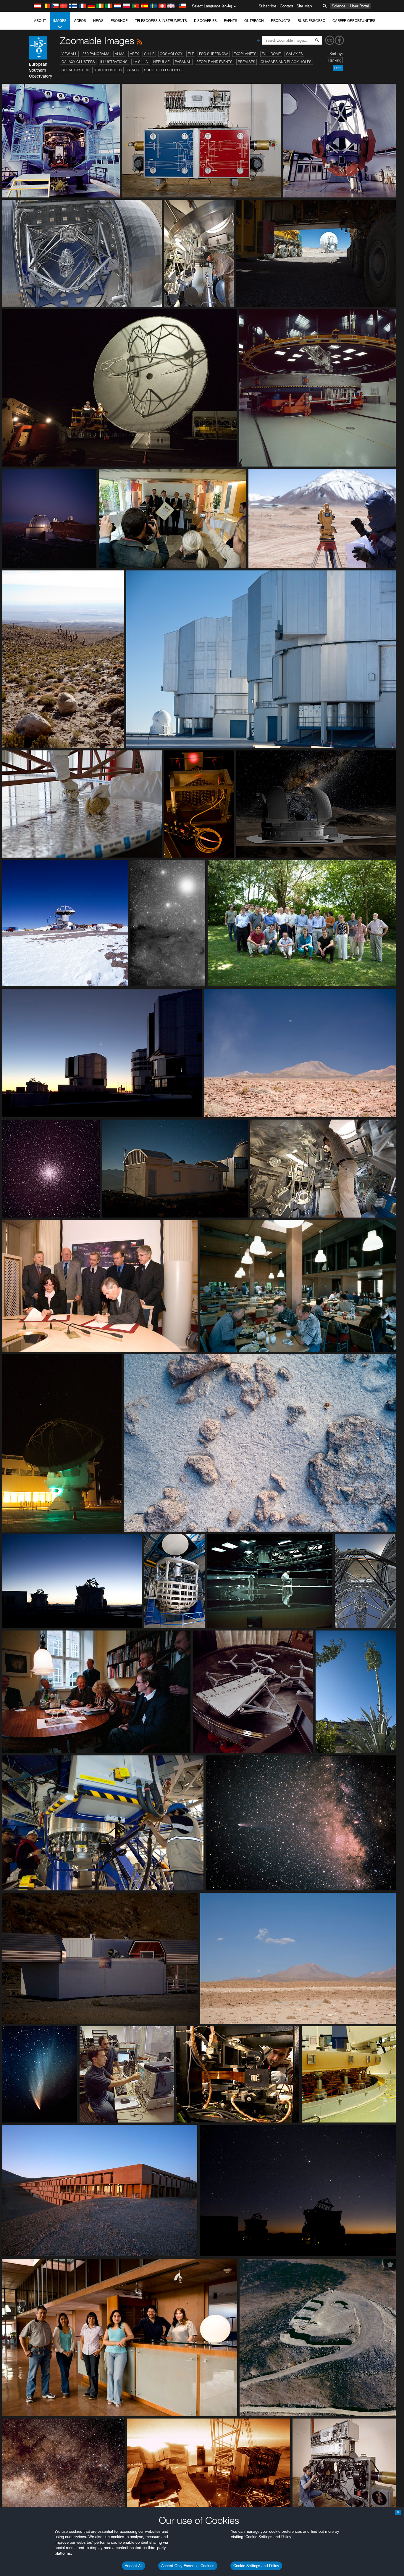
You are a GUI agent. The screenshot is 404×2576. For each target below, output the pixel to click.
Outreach (254, 21)
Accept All (134, 2566)
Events (231, 21)
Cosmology (171, 54)
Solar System (75, 70)
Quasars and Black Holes (286, 62)
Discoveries (205, 21)
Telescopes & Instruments (161, 21)
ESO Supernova (214, 54)
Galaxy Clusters (78, 62)
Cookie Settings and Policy (256, 2566)
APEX (134, 54)
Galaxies (294, 54)
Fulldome (271, 54)
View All (69, 54)
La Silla (140, 62)
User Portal (359, 6)
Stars (133, 70)
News (98, 21)
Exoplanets (245, 54)
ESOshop (119, 21)
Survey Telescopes (163, 70)
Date (338, 68)
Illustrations (114, 62)
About (40, 21)
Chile (149, 54)
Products (281, 21)
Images (60, 21)
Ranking (335, 60)
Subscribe (268, 6)
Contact (286, 6)
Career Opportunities (354, 21)
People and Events (214, 62)
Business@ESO (311, 21)
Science (339, 6)
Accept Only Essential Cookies (188, 2566)
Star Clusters (108, 70)
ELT (191, 54)
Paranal (183, 62)
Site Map (304, 6)
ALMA (120, 54)
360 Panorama (96, 54)
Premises (247, 62)
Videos (80, 21)
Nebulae (161, 62)
